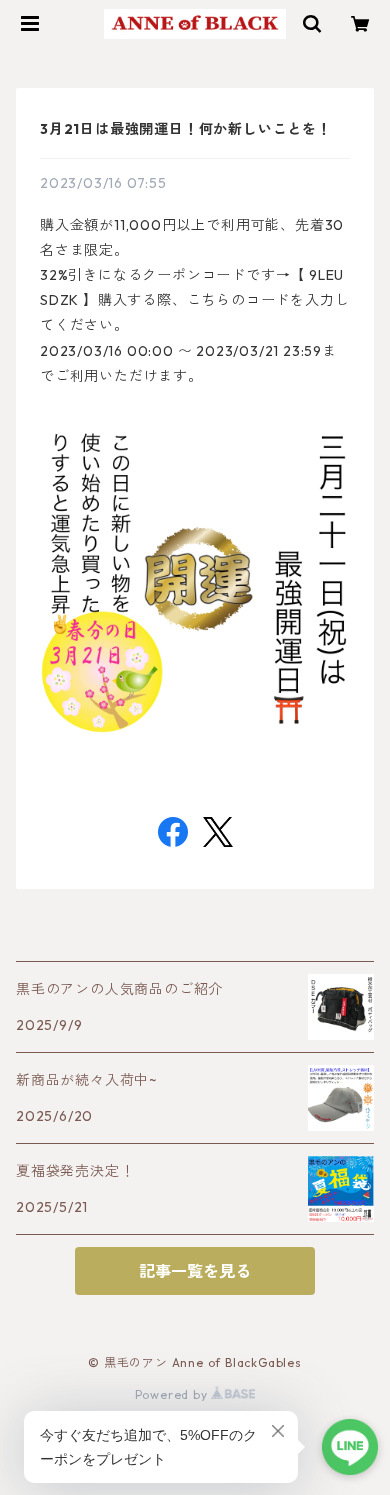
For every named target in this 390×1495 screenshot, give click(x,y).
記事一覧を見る (195, 1271)
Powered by (173, 1394)
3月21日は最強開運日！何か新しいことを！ (186, 129)
